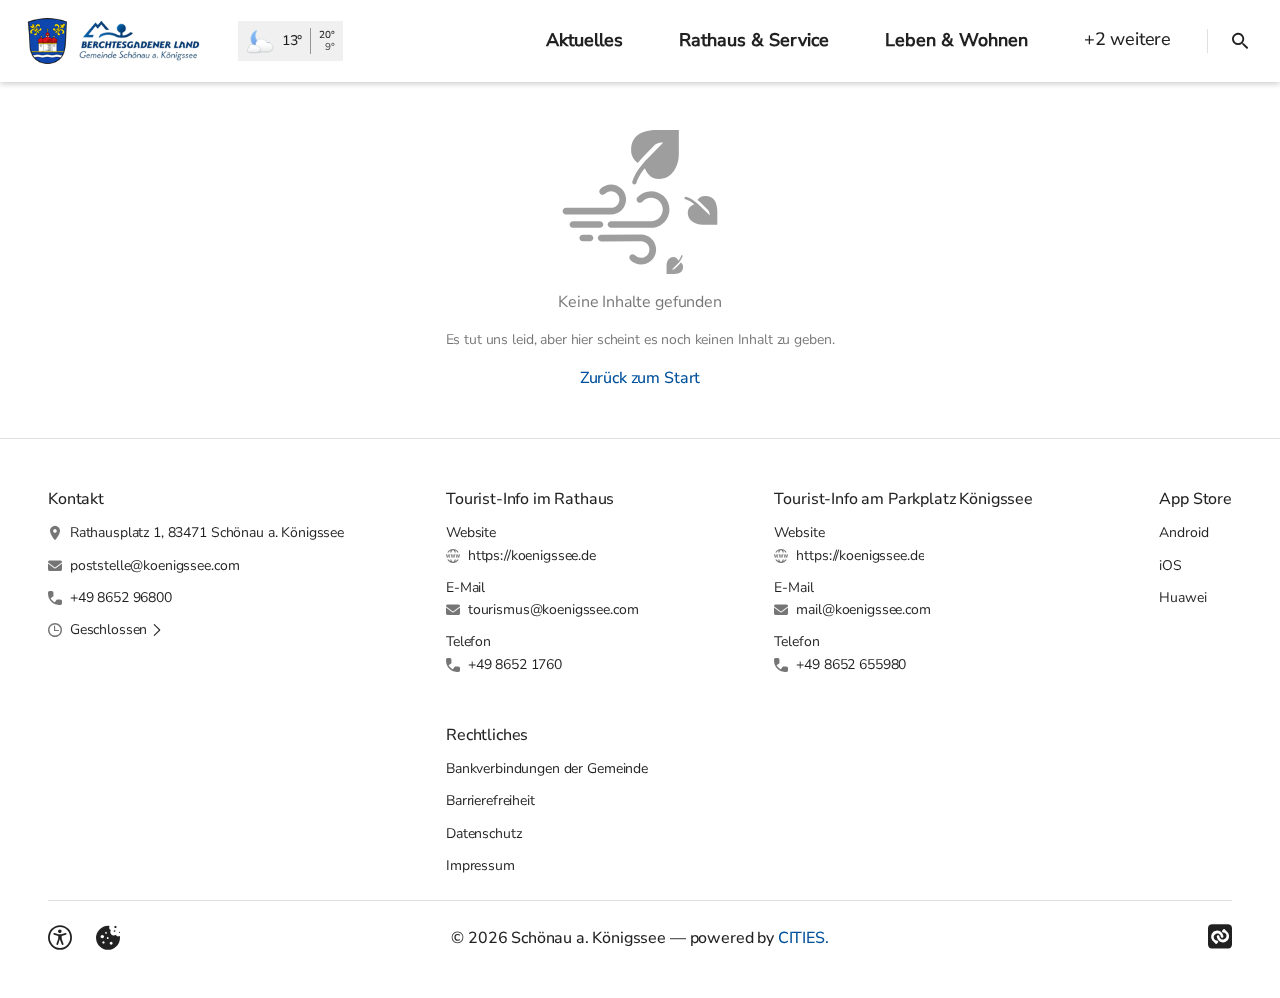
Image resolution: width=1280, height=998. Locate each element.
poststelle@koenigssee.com (155, 565)
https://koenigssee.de (532, 555)
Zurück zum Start (640, 378)
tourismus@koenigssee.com (553, 609)
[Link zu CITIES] (1220, 937)
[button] (116, 630)
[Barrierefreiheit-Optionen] (60, 938)
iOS (1170, 565)
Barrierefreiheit (490, 800)
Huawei (1182, 597)
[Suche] (1240, 41)
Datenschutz (483, 833)
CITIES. (803, 938)
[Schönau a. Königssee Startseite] (119, 41)
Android (1183, 532)
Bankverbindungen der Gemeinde (547, 768)
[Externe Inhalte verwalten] (108, 938)
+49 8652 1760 (515, 664)
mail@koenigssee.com (863, 609)
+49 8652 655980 (851, 664)
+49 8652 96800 (121, 597)
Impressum (480, 865)
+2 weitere (1127, 39)
